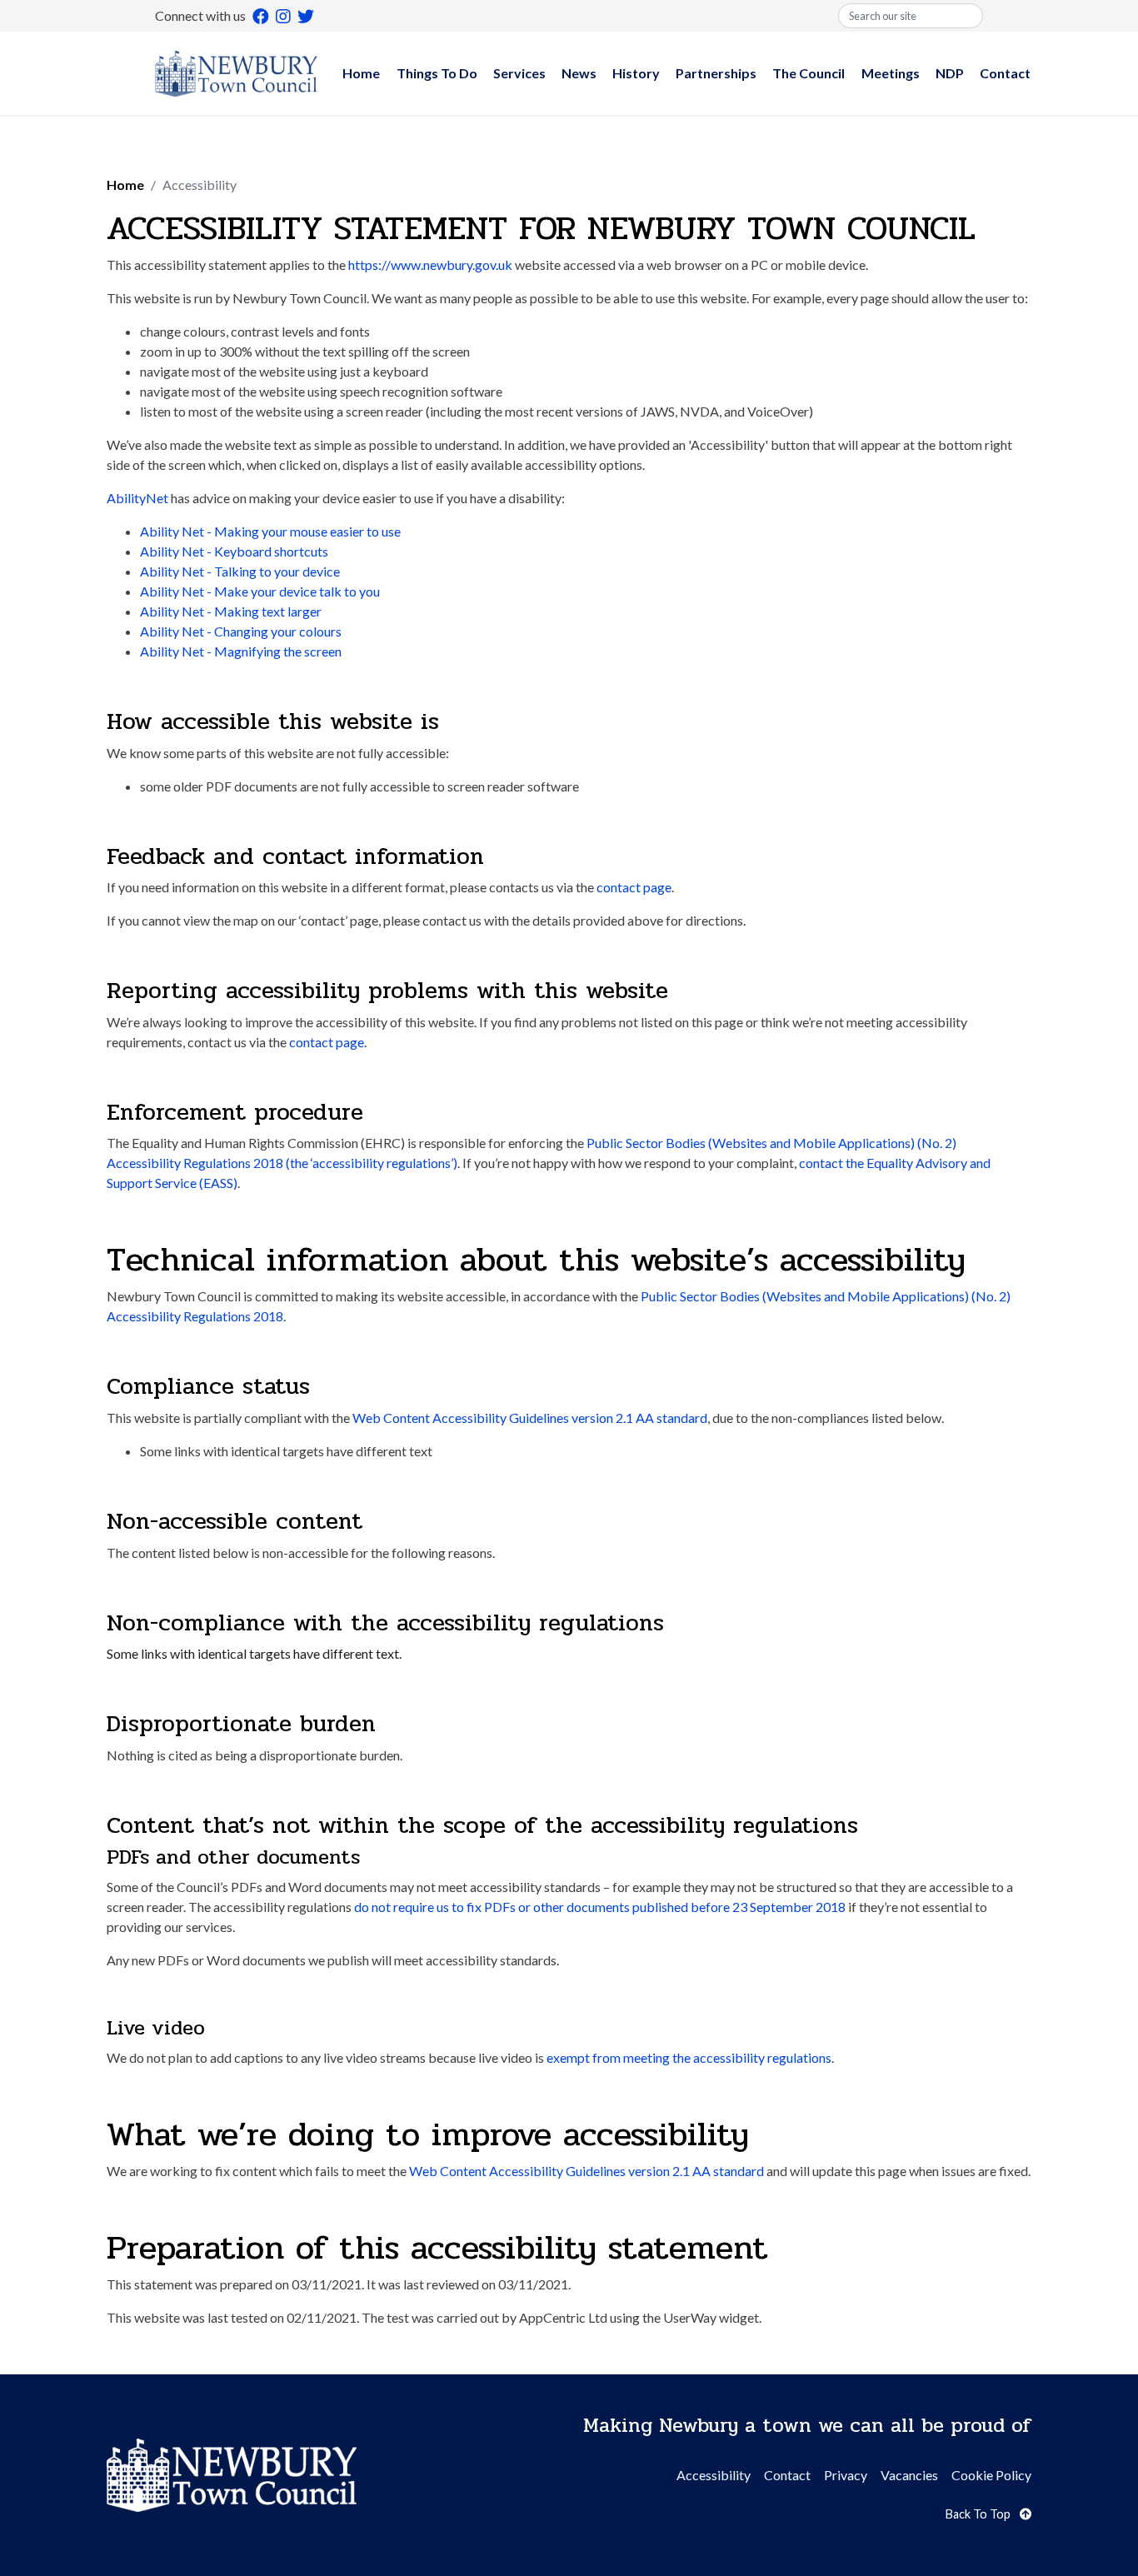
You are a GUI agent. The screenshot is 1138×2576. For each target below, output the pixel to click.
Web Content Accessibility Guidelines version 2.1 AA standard (530, 1418)
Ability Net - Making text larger (231, 611)
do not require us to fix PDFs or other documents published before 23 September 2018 (600, 1907)
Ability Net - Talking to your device (240, 571)
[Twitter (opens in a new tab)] (306, 16)
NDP (950, 73)
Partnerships (716, 73)
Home (361, 73)
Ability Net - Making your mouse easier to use (270, 531)
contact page (634, 887)
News (579, 73)
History (636, 73)
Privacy (846, 2475)
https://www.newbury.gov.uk (430, 265)
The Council (809, 73)
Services (519, 73)
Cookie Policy (991, 2475)
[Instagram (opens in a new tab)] (283, 16)
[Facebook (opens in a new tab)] (261, 16)
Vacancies (909, 2475)
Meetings (891, 73)
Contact (1005, 73)
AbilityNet (137, 498)
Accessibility (714, 2475)
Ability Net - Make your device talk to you (260, 591)
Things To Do (437, 73)
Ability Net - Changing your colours (241, 631)
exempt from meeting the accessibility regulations (689, 2057)
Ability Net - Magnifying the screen (241, 651)
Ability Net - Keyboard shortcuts (234, 551)
